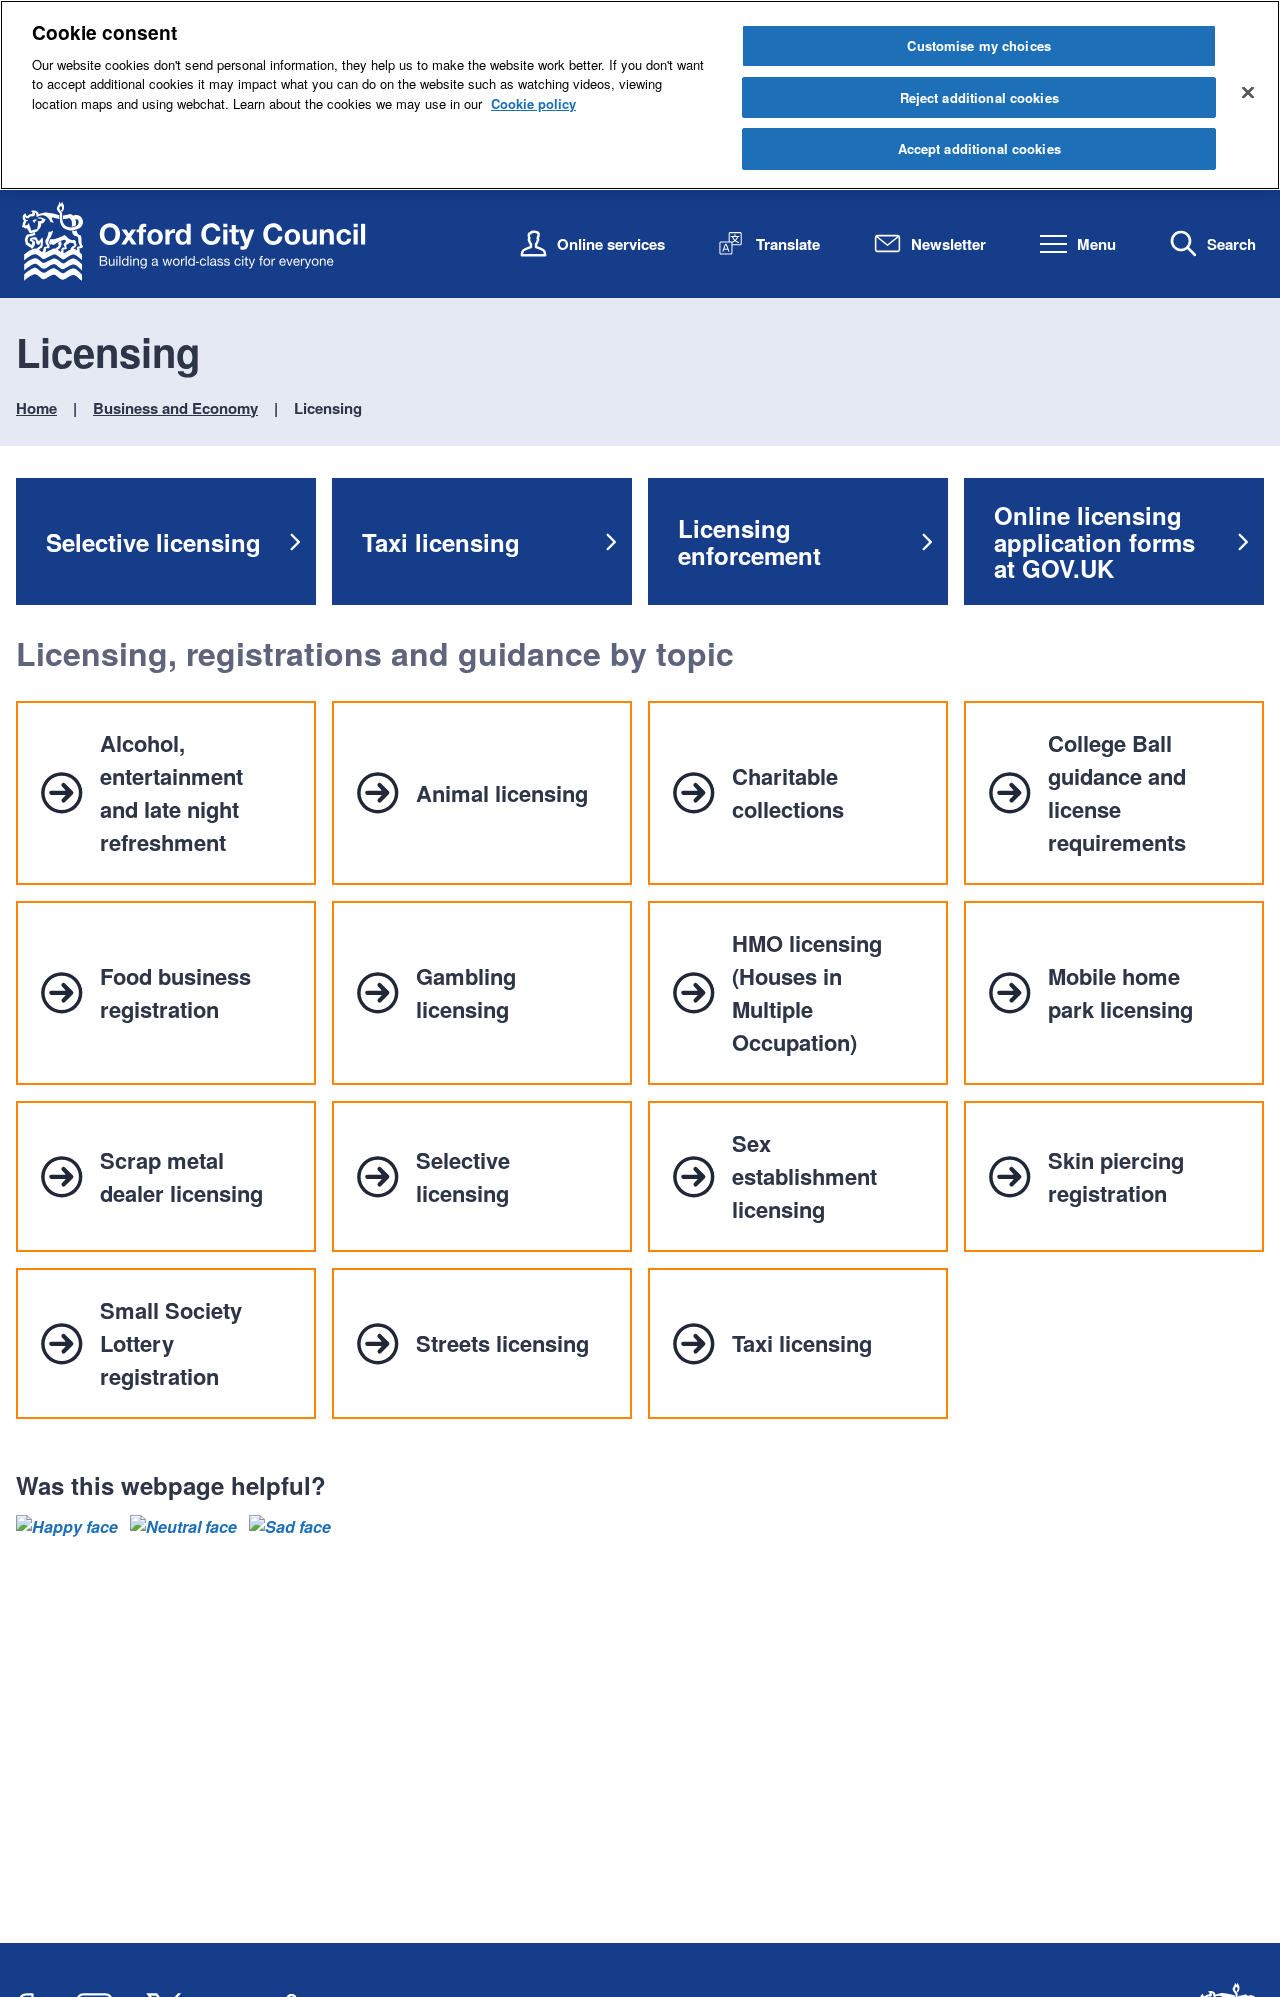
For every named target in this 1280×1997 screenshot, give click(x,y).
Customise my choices (979, 45)
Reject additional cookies (979, 97)
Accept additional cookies (979, 148)
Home (36, 408)
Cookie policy (533, 103)
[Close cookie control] (1248, 92)
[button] (67, 1527)
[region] (640, 95)
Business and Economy (175, 408)
